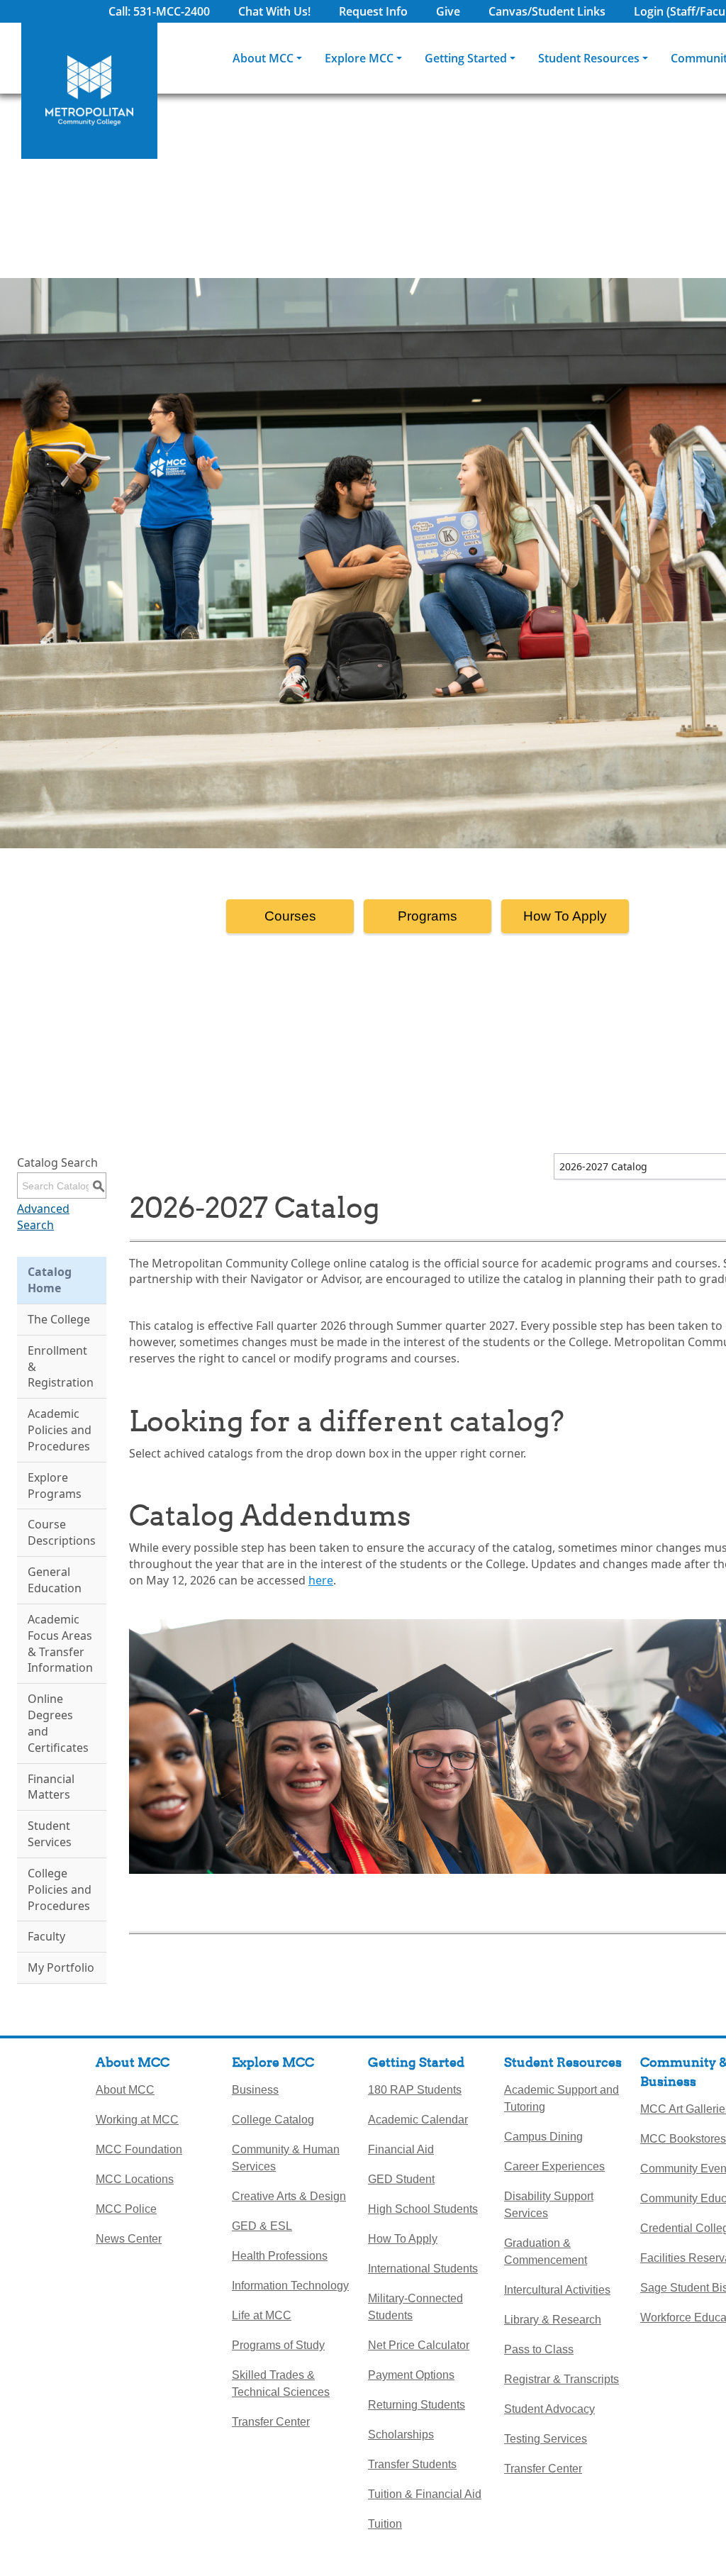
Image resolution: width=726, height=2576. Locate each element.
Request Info (373, 11)
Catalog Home (50, 1280)
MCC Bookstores (683, 2139)
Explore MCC (359, 58)
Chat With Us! (274, 11)
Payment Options (411, 2375)
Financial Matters (51, 1787)
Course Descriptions (62, 1532)
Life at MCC (262, 2315)
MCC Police (126, 2209)
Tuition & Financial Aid (425, 2494)
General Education (55, 1580)
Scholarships (401, 2435)
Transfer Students (412, 2464)
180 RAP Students (415, 2090)
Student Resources (589, 58)
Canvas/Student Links (547, 11)
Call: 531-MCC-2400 (159, 11)
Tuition (385, 2524)
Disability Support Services (549, 2205)
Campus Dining (543, 2137)
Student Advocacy (549, 2409)
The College (59, 1319)
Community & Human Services (286, 2158)
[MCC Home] (89, 91)
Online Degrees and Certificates (58, 1723)
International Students (423, 2269)
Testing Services (546, 2439)
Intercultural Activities (557, 2290)
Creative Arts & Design (289, 2196)
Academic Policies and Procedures (60, 1430)
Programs (428, 916)
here (321, 1580)
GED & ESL (262, 2226)
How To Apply (565, 916)
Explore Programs (55, 1486)
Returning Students (417, 2405)
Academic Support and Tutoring (562, 2098)
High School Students (423, 2209)
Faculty (46, 1936)
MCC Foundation (139, 2149)
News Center (129, 2239)
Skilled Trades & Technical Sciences (281, 2383)
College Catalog (273, 2120)
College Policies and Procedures (60, 1889)
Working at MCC (137, 2120)
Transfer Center (271, 2422)
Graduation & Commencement (546, 2252)
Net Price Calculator (419, 2345)
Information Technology (290, 2286)
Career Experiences (554, 2166)
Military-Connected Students (415, 2307)
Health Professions (280, 2256)
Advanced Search (43, 1217)
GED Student (401, 2179)
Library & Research (553, 2320)
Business (255, 2090)
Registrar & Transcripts (562, 2379)
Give (448, 11)
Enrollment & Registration (61, 1367)
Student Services (50, 1834)
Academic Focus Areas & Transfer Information (60, 1644)
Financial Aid (401, 2149)
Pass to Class (539, 2349)
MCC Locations (135, 2179)
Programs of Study (278, 2345)
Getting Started (466, 58)
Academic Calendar (418, 2120)
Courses (290, 916)
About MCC (263, 58)
